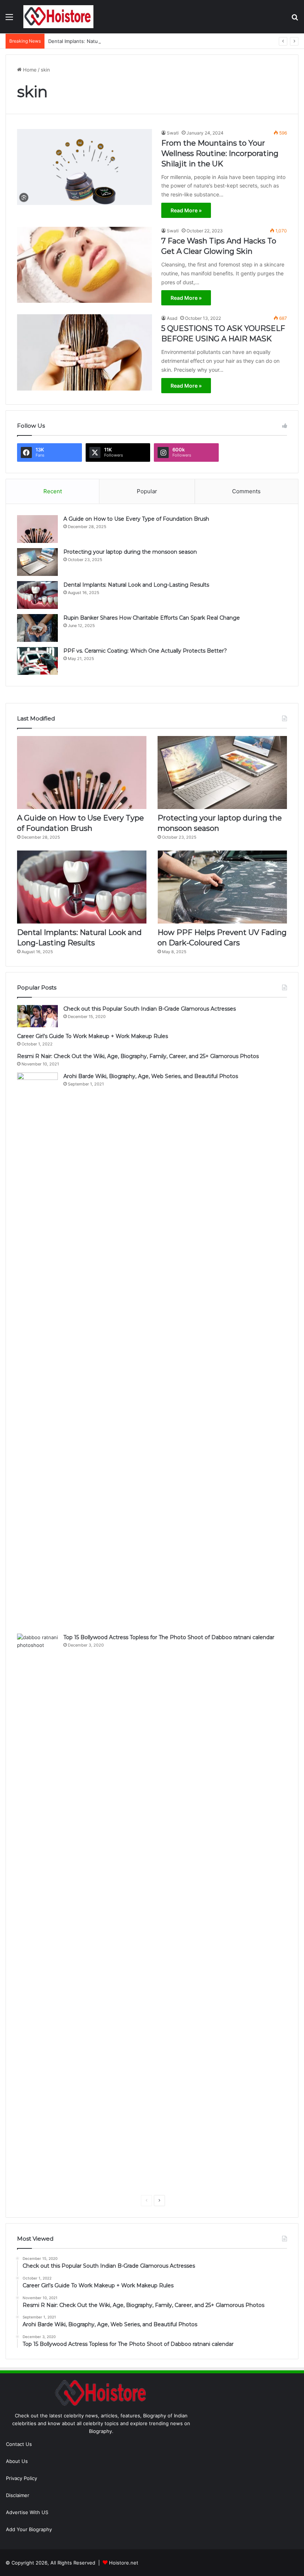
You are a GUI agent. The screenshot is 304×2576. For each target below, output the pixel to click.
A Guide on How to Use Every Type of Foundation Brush (136, 519)
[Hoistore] (59, 17)
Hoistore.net (124, 2563)
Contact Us (19, 2444)
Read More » (186, 210)
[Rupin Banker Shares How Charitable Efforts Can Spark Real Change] (37, 628)
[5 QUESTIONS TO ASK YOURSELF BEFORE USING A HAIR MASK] (85, 352)
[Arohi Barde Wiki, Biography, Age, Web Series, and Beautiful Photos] (37, 1350)
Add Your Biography (29, 2529)
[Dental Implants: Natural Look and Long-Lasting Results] (37, 595)
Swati (173, 133)
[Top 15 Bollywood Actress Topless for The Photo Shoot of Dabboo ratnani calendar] (37, 1912)
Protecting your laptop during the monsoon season (130, 552)
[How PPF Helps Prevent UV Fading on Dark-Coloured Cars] (222, 887)
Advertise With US (27, 2512)
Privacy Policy (22, 2478)
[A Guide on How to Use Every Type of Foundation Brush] (37, 529)
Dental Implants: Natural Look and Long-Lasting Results (112, 41)
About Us (17, 2461)
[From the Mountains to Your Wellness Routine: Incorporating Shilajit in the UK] (85, 167)
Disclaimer (18, 2495)
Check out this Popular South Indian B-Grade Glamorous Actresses (150, 1009)
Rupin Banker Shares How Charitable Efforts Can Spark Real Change (152, 618)
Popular (147, 491)
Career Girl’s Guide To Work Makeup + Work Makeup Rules (92, 1036)
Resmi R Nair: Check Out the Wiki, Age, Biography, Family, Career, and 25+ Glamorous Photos (138, 1056)
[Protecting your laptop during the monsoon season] (37, 562)
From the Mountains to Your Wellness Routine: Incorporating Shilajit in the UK (220, 153)
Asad (172, 318)
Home (29, 70)
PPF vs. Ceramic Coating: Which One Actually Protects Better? (145, 651)
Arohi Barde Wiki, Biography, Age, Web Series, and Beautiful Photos (151, 1076)
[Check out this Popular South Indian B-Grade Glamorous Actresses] (37, 1016)
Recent (53, 491)
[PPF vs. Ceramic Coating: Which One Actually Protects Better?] (37, 661)
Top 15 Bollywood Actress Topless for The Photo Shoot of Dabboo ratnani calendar (169, 1637)
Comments (246, 491)
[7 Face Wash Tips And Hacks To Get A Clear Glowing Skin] (85, 265)
